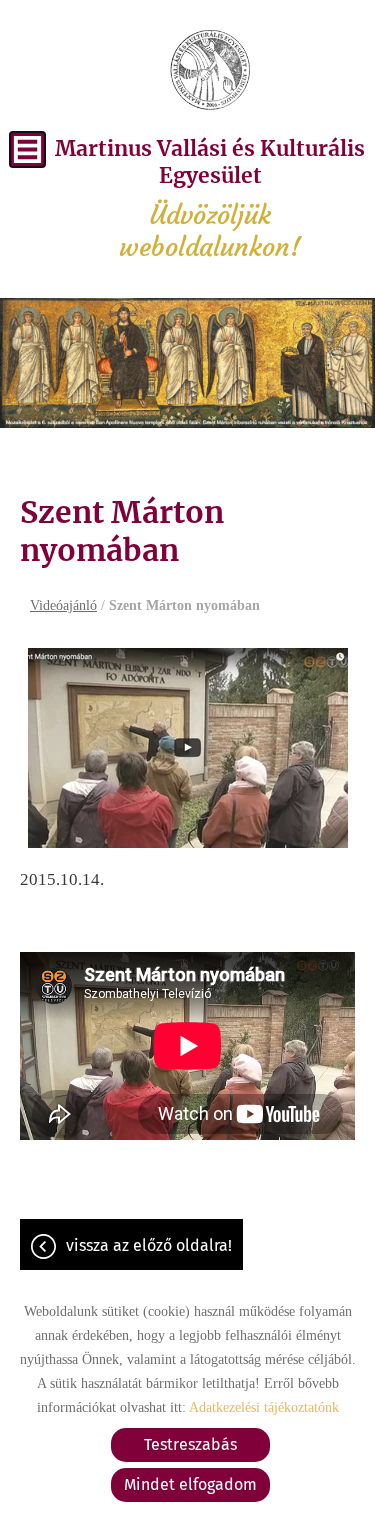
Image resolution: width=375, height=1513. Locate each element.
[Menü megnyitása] (27, 149)
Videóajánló (63, 605)
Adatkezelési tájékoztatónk (264, 1407)
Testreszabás (190, 1444)
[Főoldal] (210, 70)
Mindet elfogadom (190, 1484)
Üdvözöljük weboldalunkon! (210, 199)
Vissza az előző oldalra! (149, 1245)
